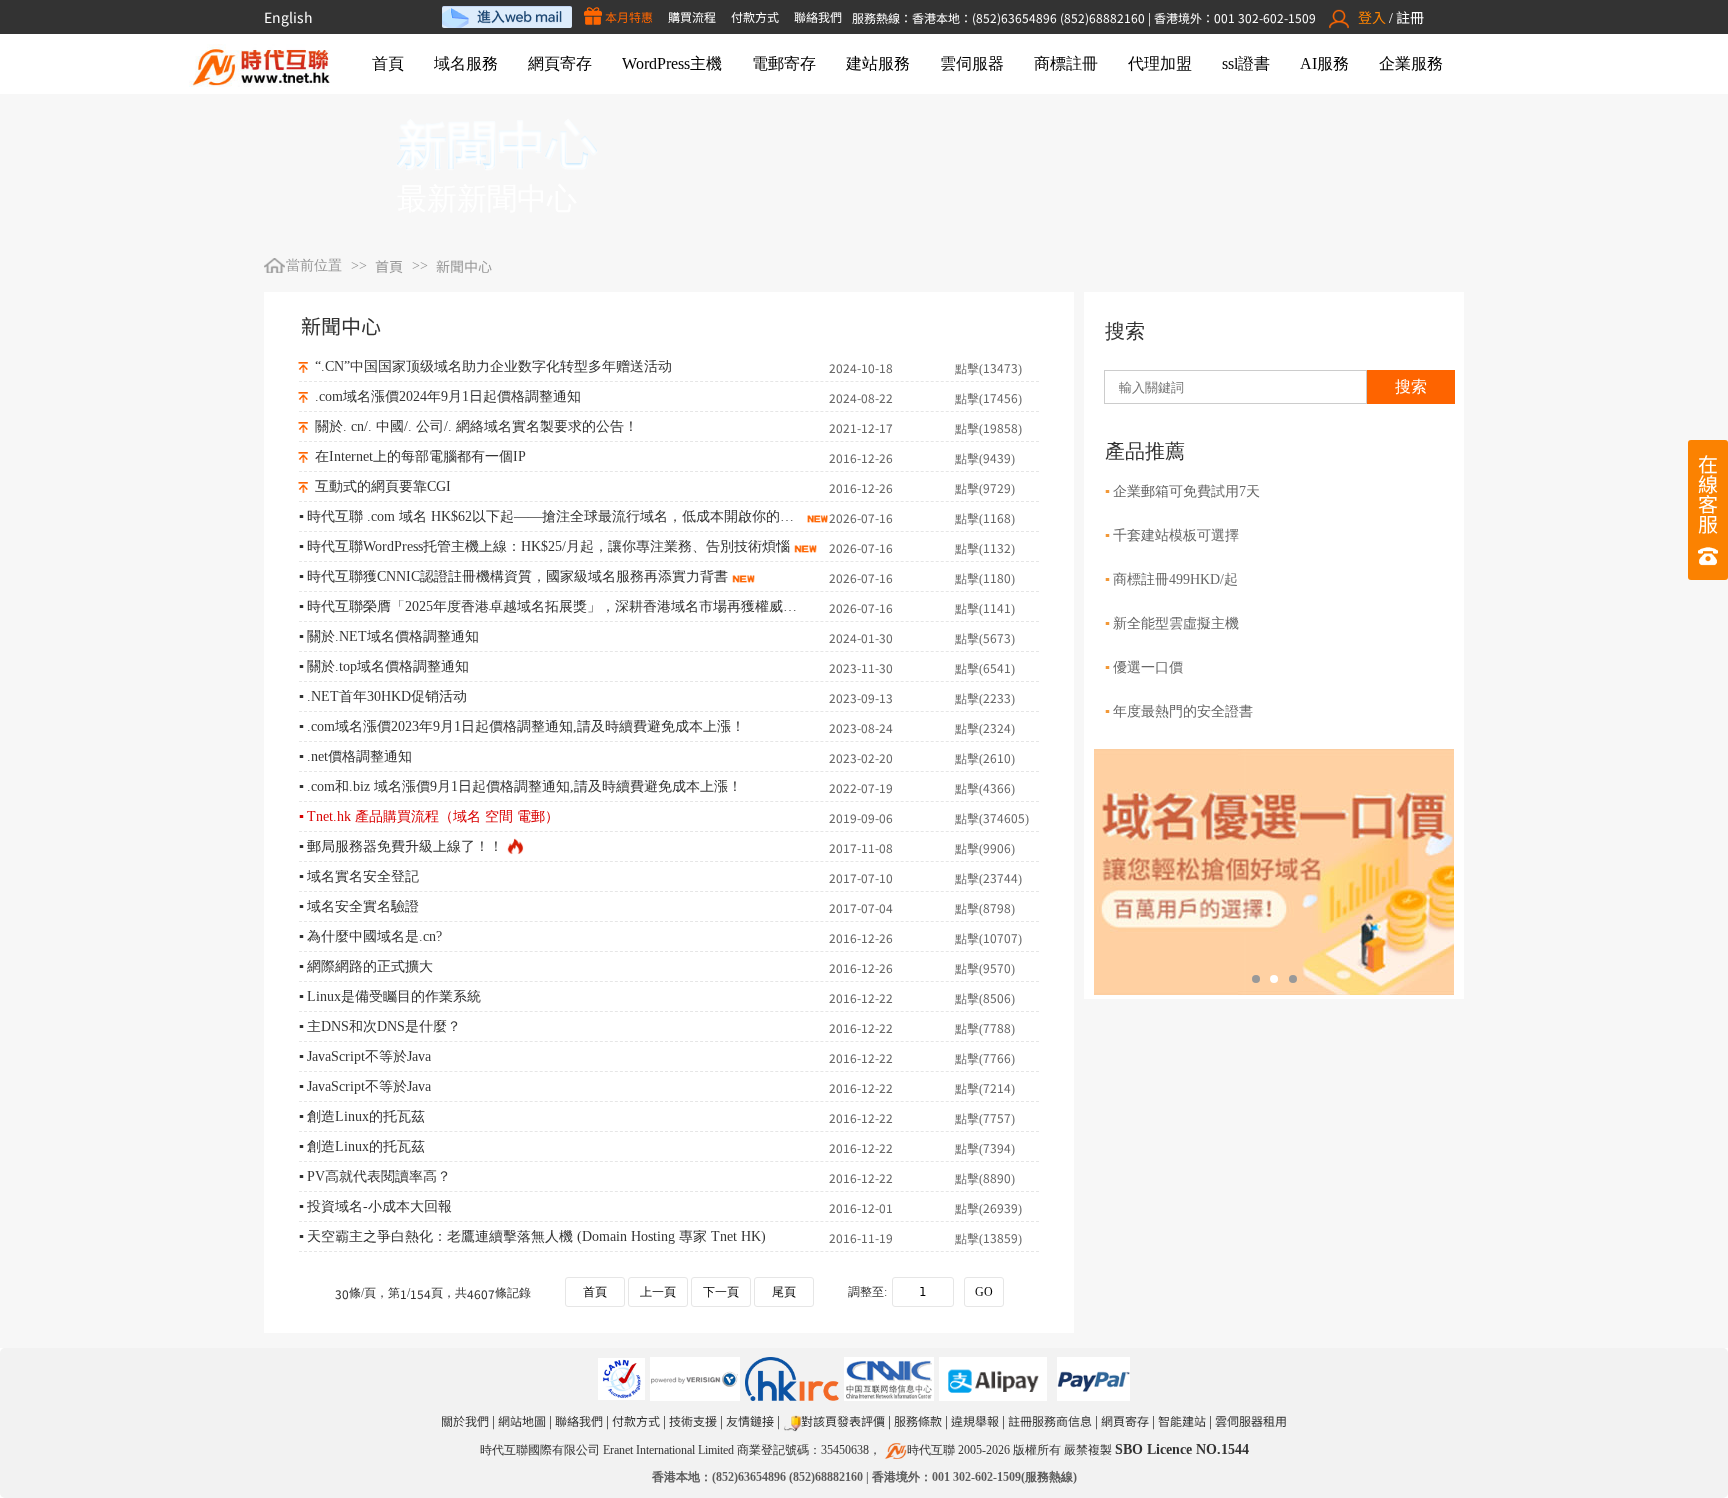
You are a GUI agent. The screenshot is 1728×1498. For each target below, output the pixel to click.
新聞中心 (464, 266)
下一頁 (721, 1292)
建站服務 (878, 63)
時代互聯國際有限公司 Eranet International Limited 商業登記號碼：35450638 (674, 1450)
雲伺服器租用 (1251, 1420)
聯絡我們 (818, 16)
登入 (1372, 17)
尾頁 (784, 1292)
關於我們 (465, 1420)
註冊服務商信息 (1050, 1420)
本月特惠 (627, 16)
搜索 (1411, 386)
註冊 (1410, 17)
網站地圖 (522, 1420)
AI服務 (1324, 63)
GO (984, 1292)
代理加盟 (1160, 63)
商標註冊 (1066, 63)
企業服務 (1411, 63)
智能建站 (1182, 1420)
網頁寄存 (560, 63)
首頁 (388, 63)
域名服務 (466, 63)
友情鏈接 (750, 1420)
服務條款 (918, 1420)
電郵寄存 (784, 63)
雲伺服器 (972, 63)
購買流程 (692, 16)
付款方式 (755, 16)
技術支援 (693, 1420)
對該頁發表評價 (843, 1420)
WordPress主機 (672, 63)
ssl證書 (1246, 63)
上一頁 (658, 1292)
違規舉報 (975, 1420)
